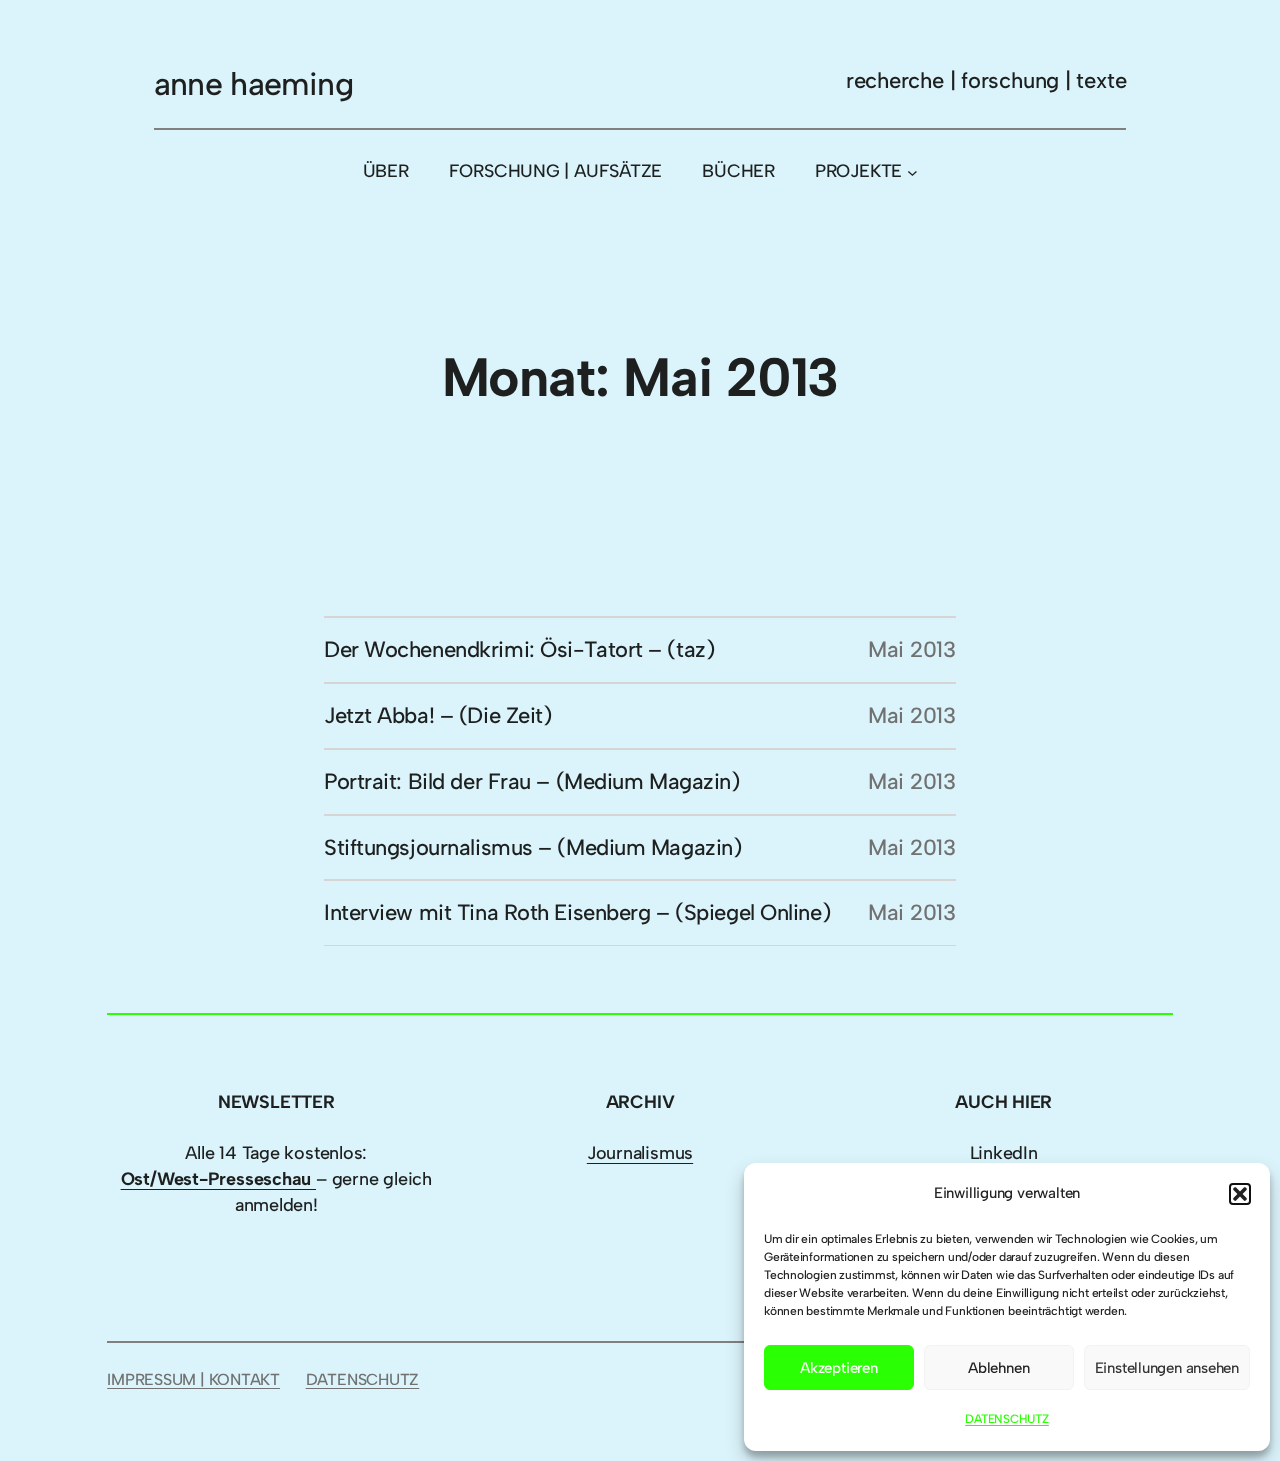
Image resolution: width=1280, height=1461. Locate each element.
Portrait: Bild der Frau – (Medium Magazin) (532, 781)
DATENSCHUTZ (1007, 1419)
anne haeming (253, 84)
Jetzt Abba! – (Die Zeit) (437, 715)
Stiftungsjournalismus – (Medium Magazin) (532, 847)
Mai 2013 (912, 649)
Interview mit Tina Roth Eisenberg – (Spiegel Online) (577, 912)
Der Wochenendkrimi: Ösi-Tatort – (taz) (519, 649)
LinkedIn (1004, 1153)
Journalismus (640, 1153)
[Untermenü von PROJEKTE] (912, 171)
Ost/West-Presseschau (218, 1179)
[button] (1240, 1194)
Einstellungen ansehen (1167, 1368)
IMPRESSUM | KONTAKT (193, 1379)
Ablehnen (998, 1368)
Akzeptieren (839, 1368)
